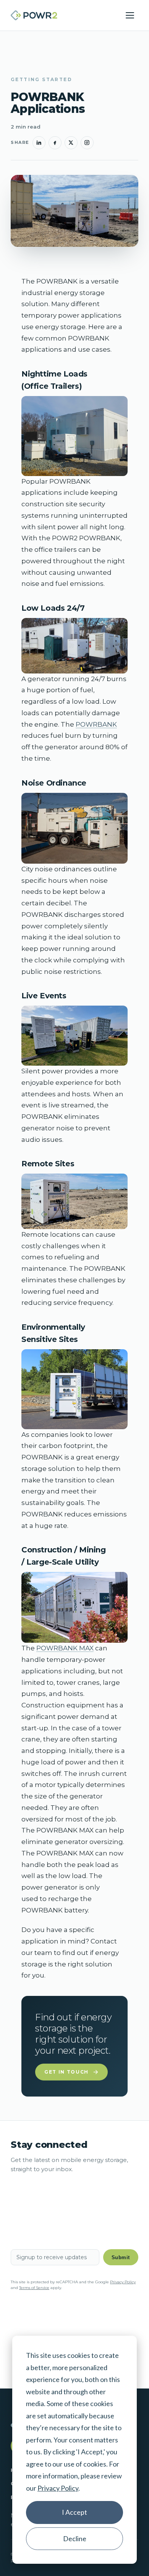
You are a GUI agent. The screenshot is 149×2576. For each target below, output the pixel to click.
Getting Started (41, 79)
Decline (75, 2539)
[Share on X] (71, 143)
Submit (121, 2257)
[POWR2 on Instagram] (87, 143)
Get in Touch (66, 2072)
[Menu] (130, 15)
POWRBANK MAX (65, 1648)
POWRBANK (96, 724)
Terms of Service (34, 2288)
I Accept (74, 2512)
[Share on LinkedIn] (39, 143)
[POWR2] (34, 15)
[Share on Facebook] (55, 143)
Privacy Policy (58, 2488)
